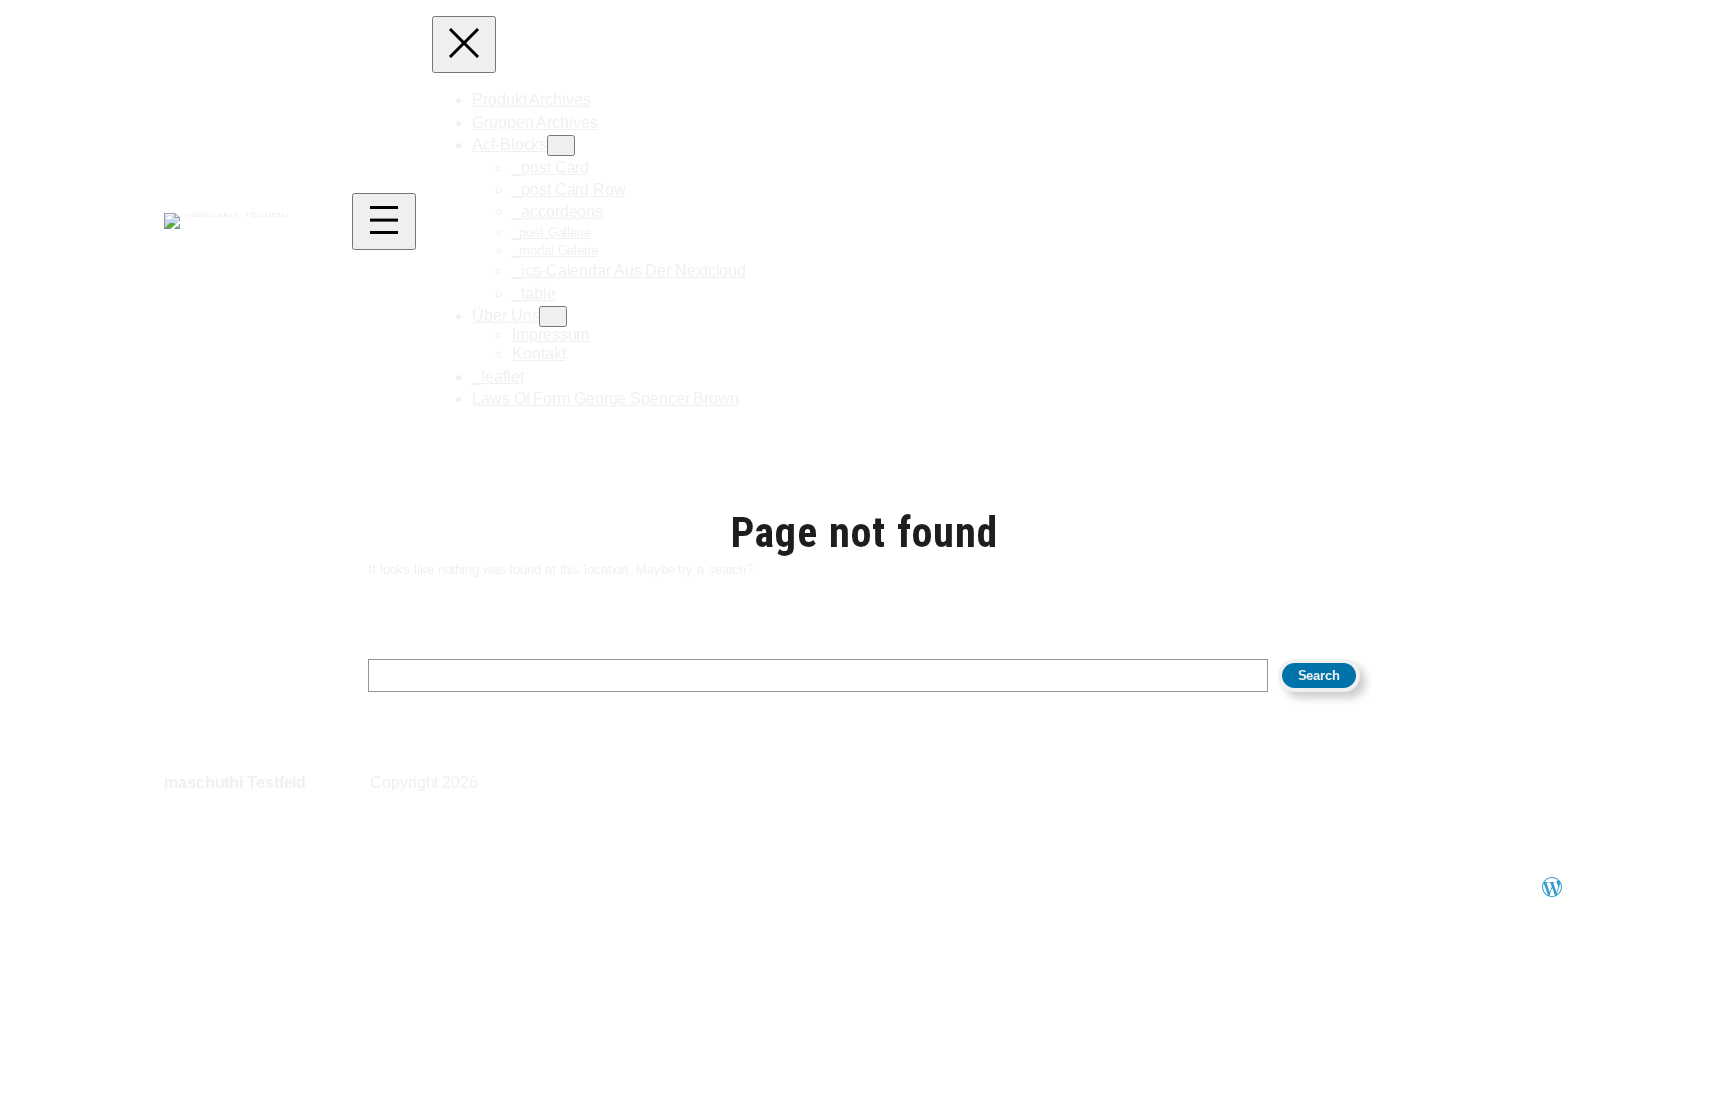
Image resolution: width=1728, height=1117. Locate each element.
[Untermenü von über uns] (553, 316)
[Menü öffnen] (384, 221)
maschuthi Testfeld (235, 782)
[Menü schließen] (464, 44)
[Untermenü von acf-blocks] (561, 145)
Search (1319, 675)
